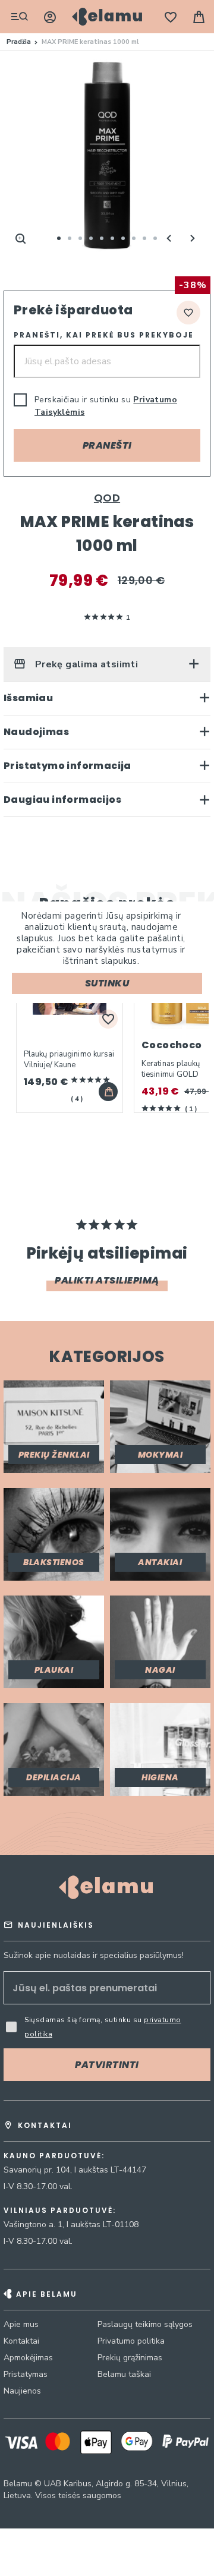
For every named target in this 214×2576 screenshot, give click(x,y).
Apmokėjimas (28, 2358)
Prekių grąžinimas (130, 2358)
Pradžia (19, 42)
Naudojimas (36, 732)
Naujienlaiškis (56, 1925)
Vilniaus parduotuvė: (60, 2211)
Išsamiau (28, 698)
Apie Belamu (47, 2294)
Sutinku (107, 983)
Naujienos (22, 2391)
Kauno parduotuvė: (54, 2156)
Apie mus (21, 2324)
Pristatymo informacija (67, 766)
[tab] (107, 664)
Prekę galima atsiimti (85, 664)
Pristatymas (26, 2374)
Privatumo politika (131, 2341)
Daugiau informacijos (62, 800)
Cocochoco (172, 1045)
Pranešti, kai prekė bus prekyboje (104, 335)
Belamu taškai (124, 2374)
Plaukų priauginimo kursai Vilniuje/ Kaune (69, 1060)
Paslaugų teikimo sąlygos (145, 2324)
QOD (107, 498)
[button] (169, 238)
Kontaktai (21, 2341)
